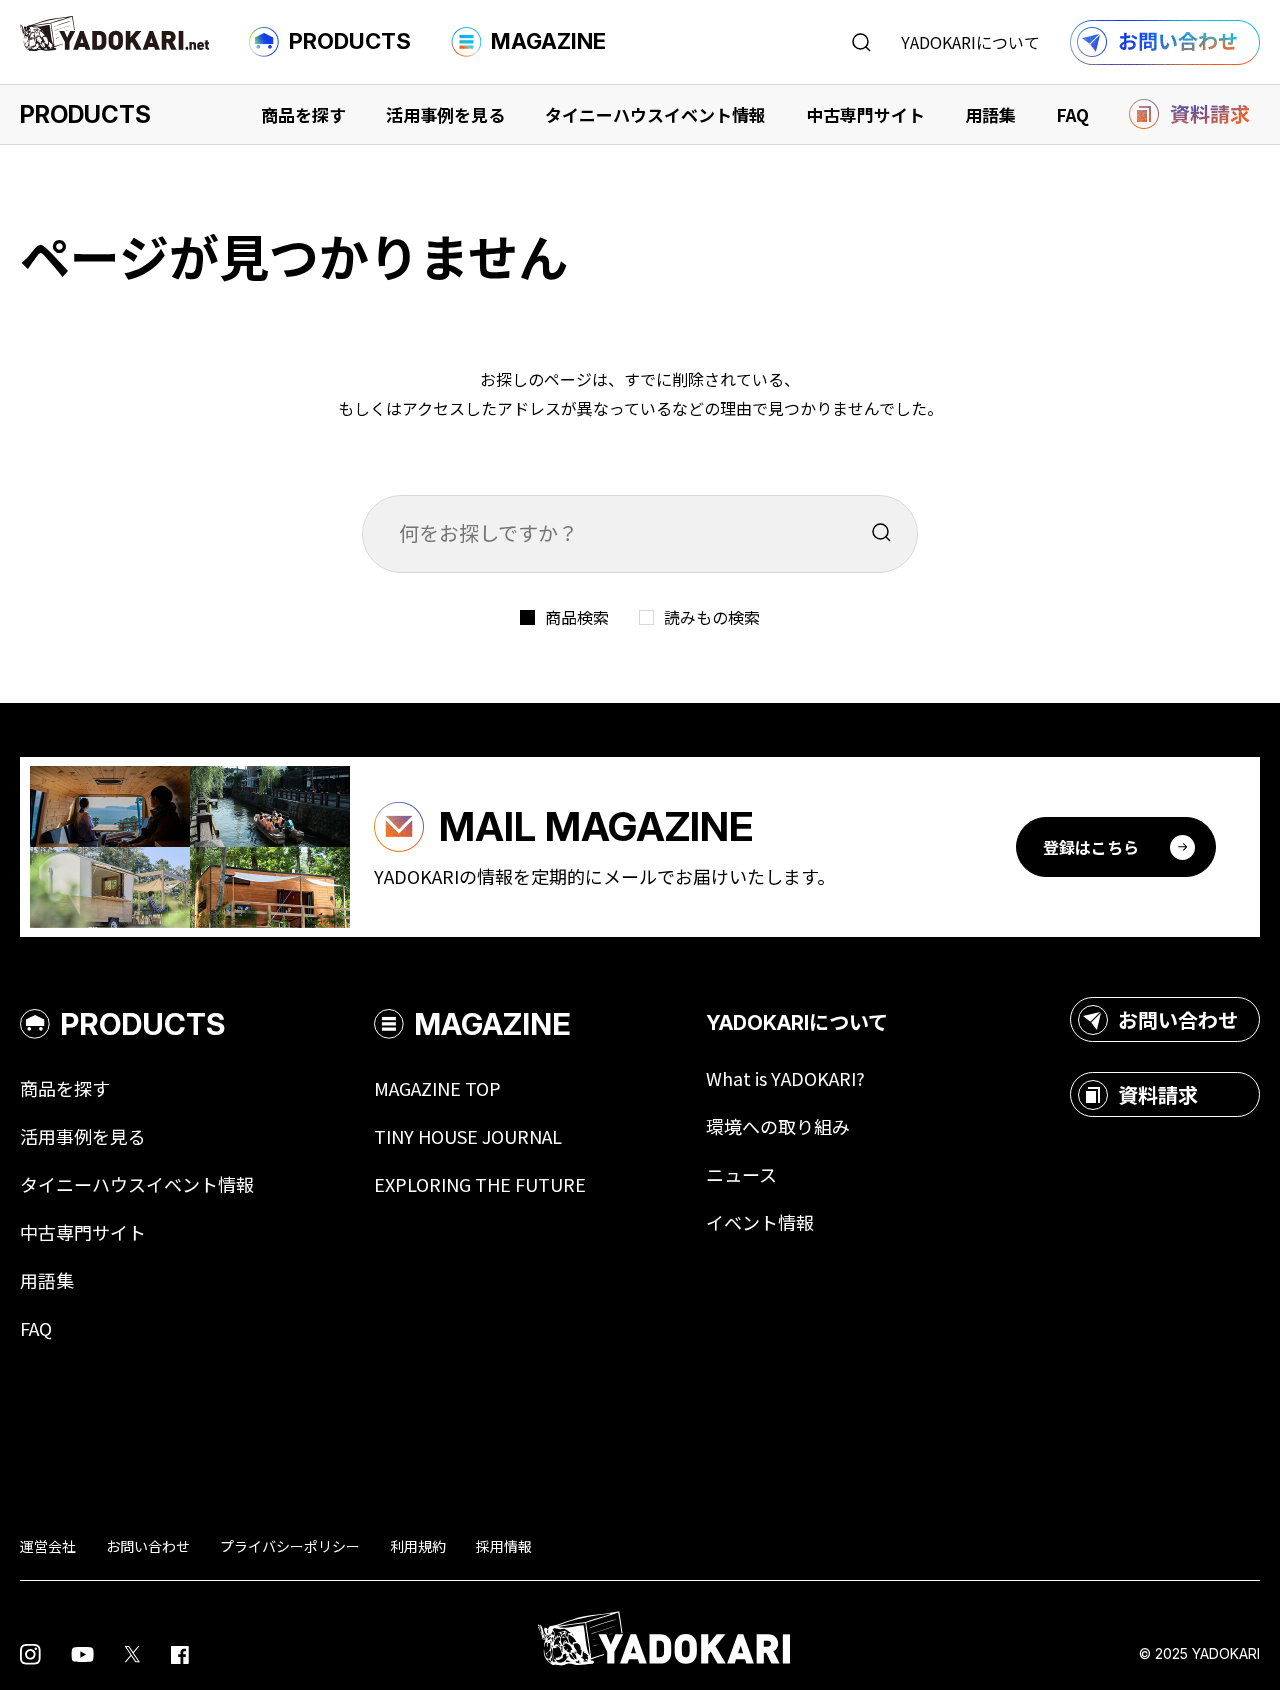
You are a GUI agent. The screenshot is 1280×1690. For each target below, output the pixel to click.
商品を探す (303, 114)
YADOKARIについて (970, 42)
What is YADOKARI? (785, 1078)
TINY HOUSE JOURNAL (468, 1136)
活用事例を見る (445, 114)
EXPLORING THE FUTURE (480, 1184)
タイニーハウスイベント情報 (655, 114)
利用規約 (418, 1546)
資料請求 (1158, 1094)
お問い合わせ (1178, 1019)
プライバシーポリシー (290, 1546)
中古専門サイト (865, 114)
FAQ (1072, 114)
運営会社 (48, 1546)
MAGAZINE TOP (437, 1088)
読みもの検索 (712, 617)
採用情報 (504, 1546)
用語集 (990, 114)
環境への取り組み (778, 1126)
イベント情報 (760, 1222)
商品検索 (577, 617)
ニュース (741, 1174)
